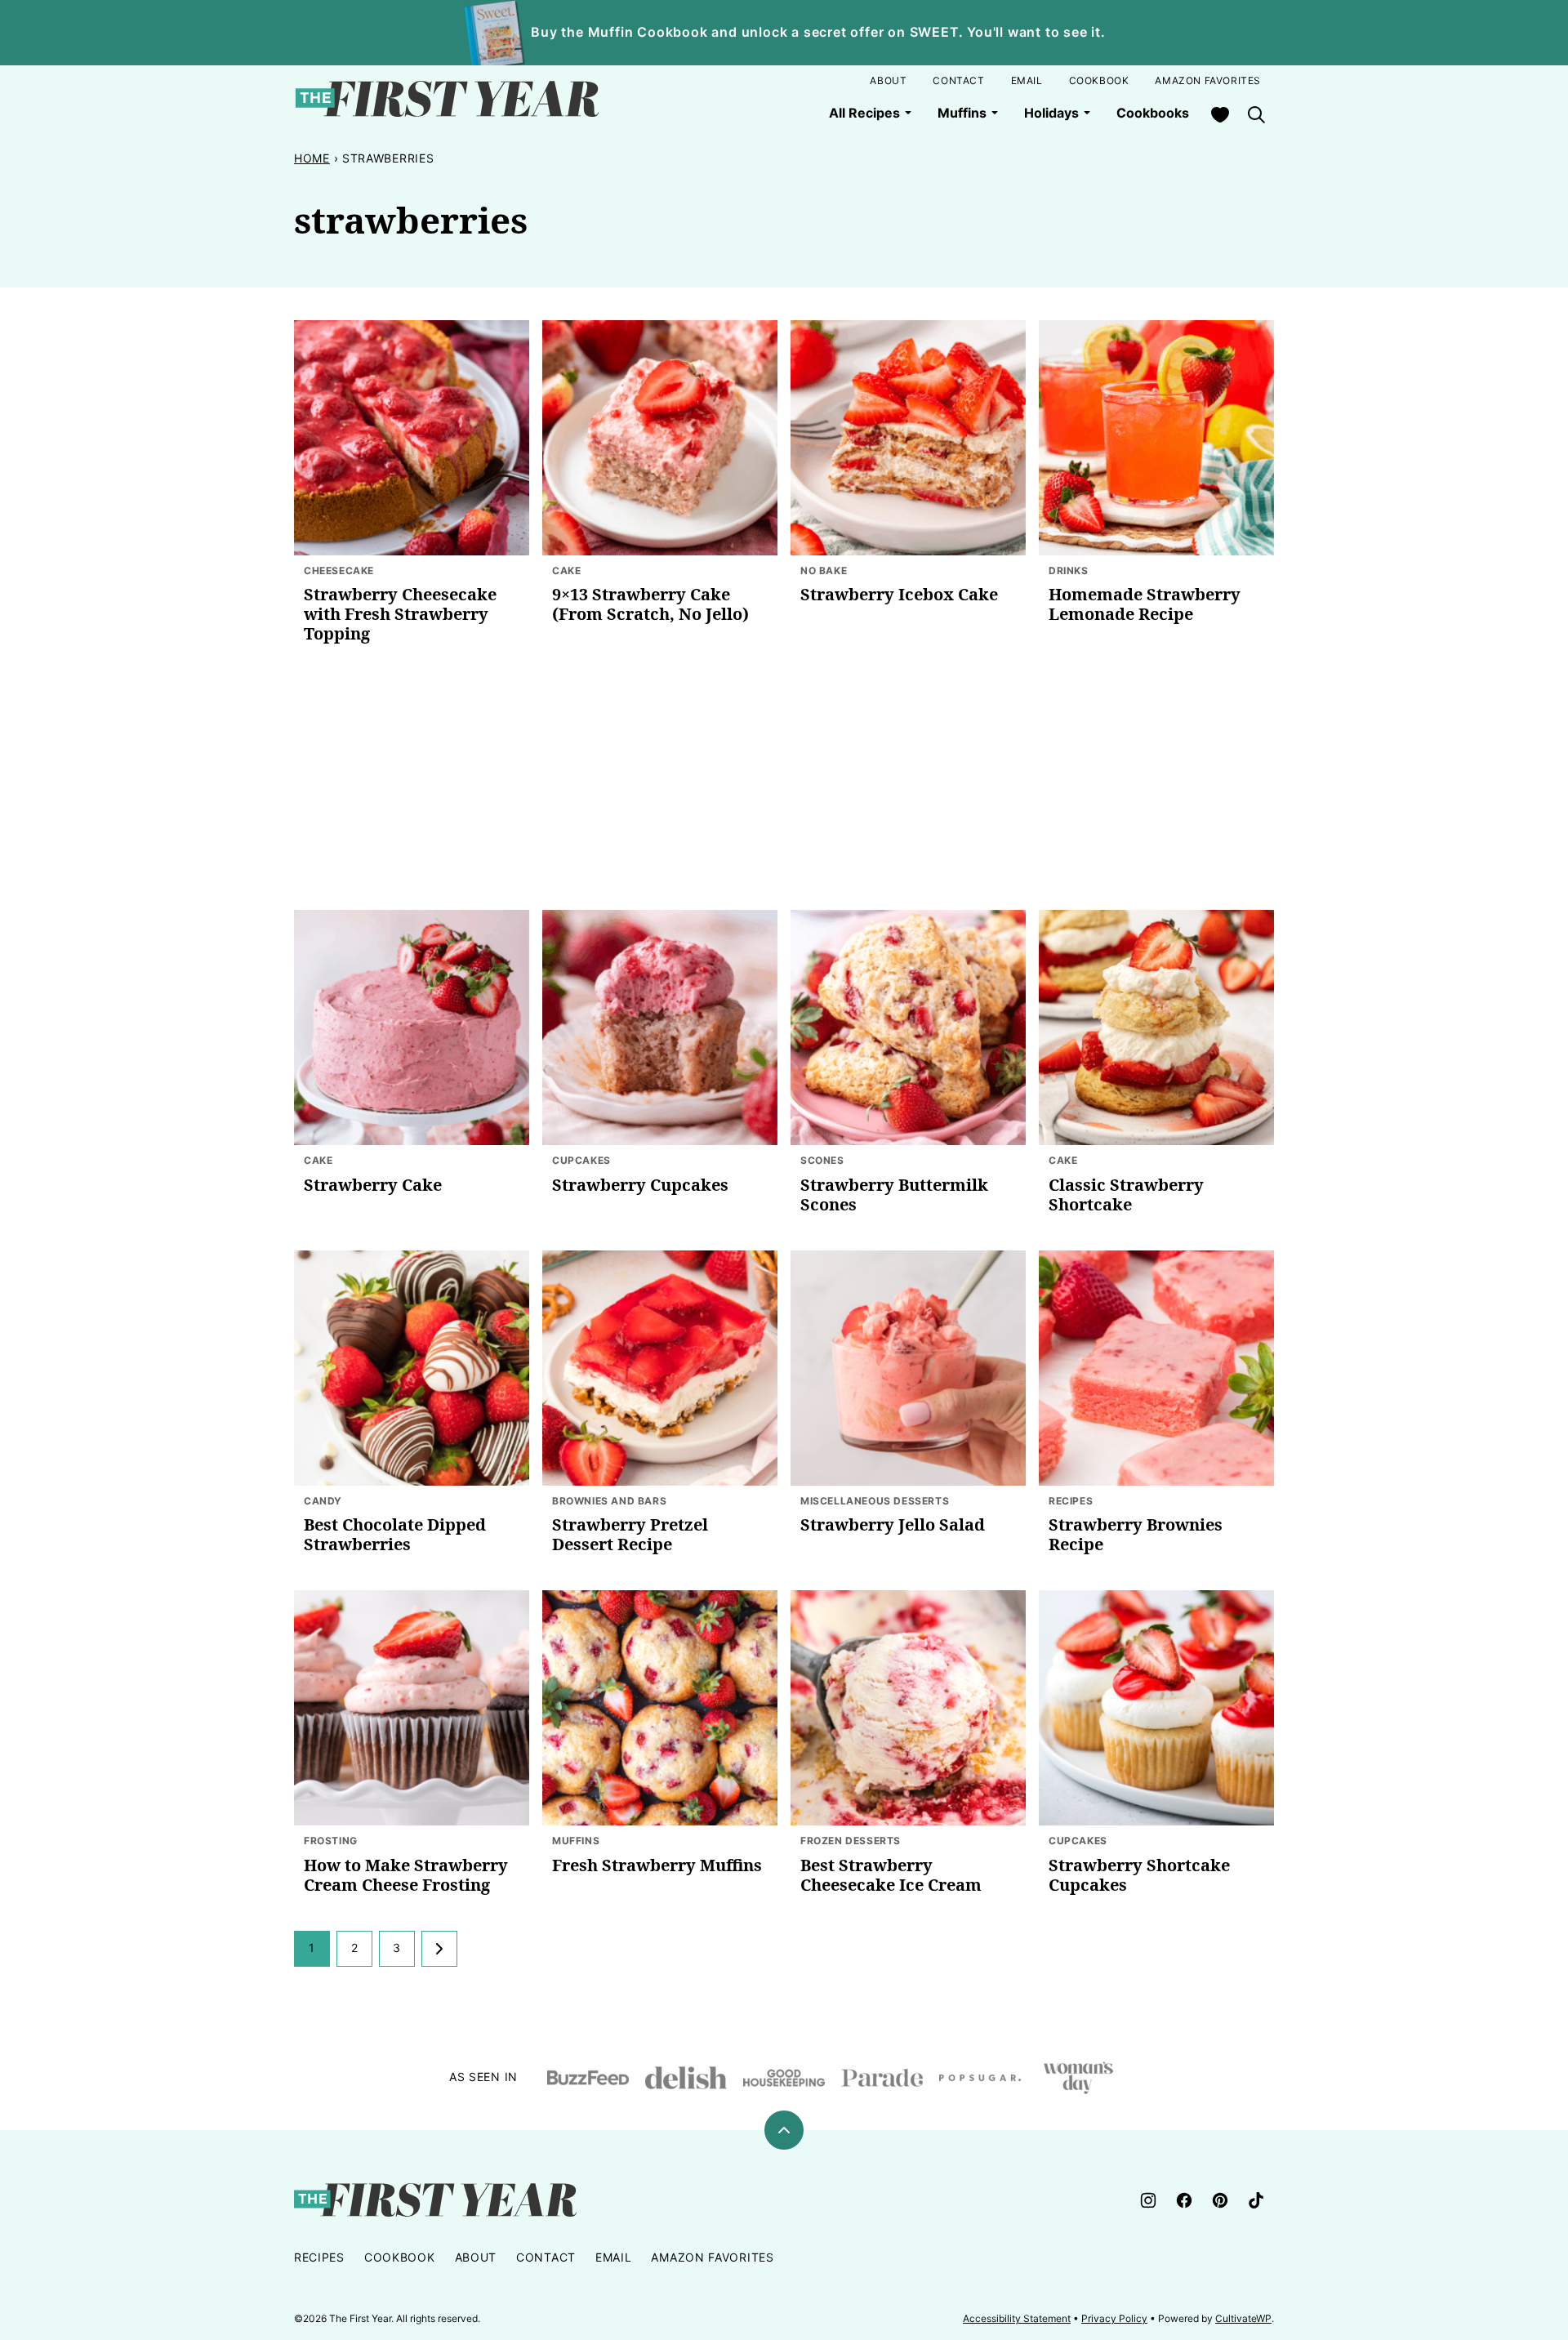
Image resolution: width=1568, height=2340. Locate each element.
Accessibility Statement (1017, 2318)
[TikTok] (1256, 2200)
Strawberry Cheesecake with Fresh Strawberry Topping (400, 614)
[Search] (1256, 114)
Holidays (1051, 113)
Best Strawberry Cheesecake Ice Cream (891, 1875)
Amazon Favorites (1208, 80)
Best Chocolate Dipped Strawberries (395, 1534)
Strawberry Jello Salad (893, 1524)
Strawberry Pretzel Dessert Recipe (630, 1534)
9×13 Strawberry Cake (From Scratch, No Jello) (650, 604)
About (888, 80)
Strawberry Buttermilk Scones (894, 1195)
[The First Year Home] (447, 99)
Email (1027, 80)
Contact (958, 80)
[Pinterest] (1220, 2200)
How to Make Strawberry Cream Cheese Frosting (406, 1875)
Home (312, 158)
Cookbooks (1153, 113)
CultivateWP (1243, 2318)
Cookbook (1099, 80)
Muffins (962, 113)
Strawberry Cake (373, 1185)
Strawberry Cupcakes (640, 1185)
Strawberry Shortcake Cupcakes (1139, 1875)
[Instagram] (1148, 2200)
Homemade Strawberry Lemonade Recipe (1145, 604)
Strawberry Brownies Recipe (1136, 1534)
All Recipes (864, 113)
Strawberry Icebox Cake (899, 594)
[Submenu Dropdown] (908, 113)
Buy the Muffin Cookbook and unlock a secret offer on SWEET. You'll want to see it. (818, 32)
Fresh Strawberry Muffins (657, 1865)
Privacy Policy (1114, 2318)
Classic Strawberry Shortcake (1126, 1195)
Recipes (319, 2257)
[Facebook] (1184, 2200)
